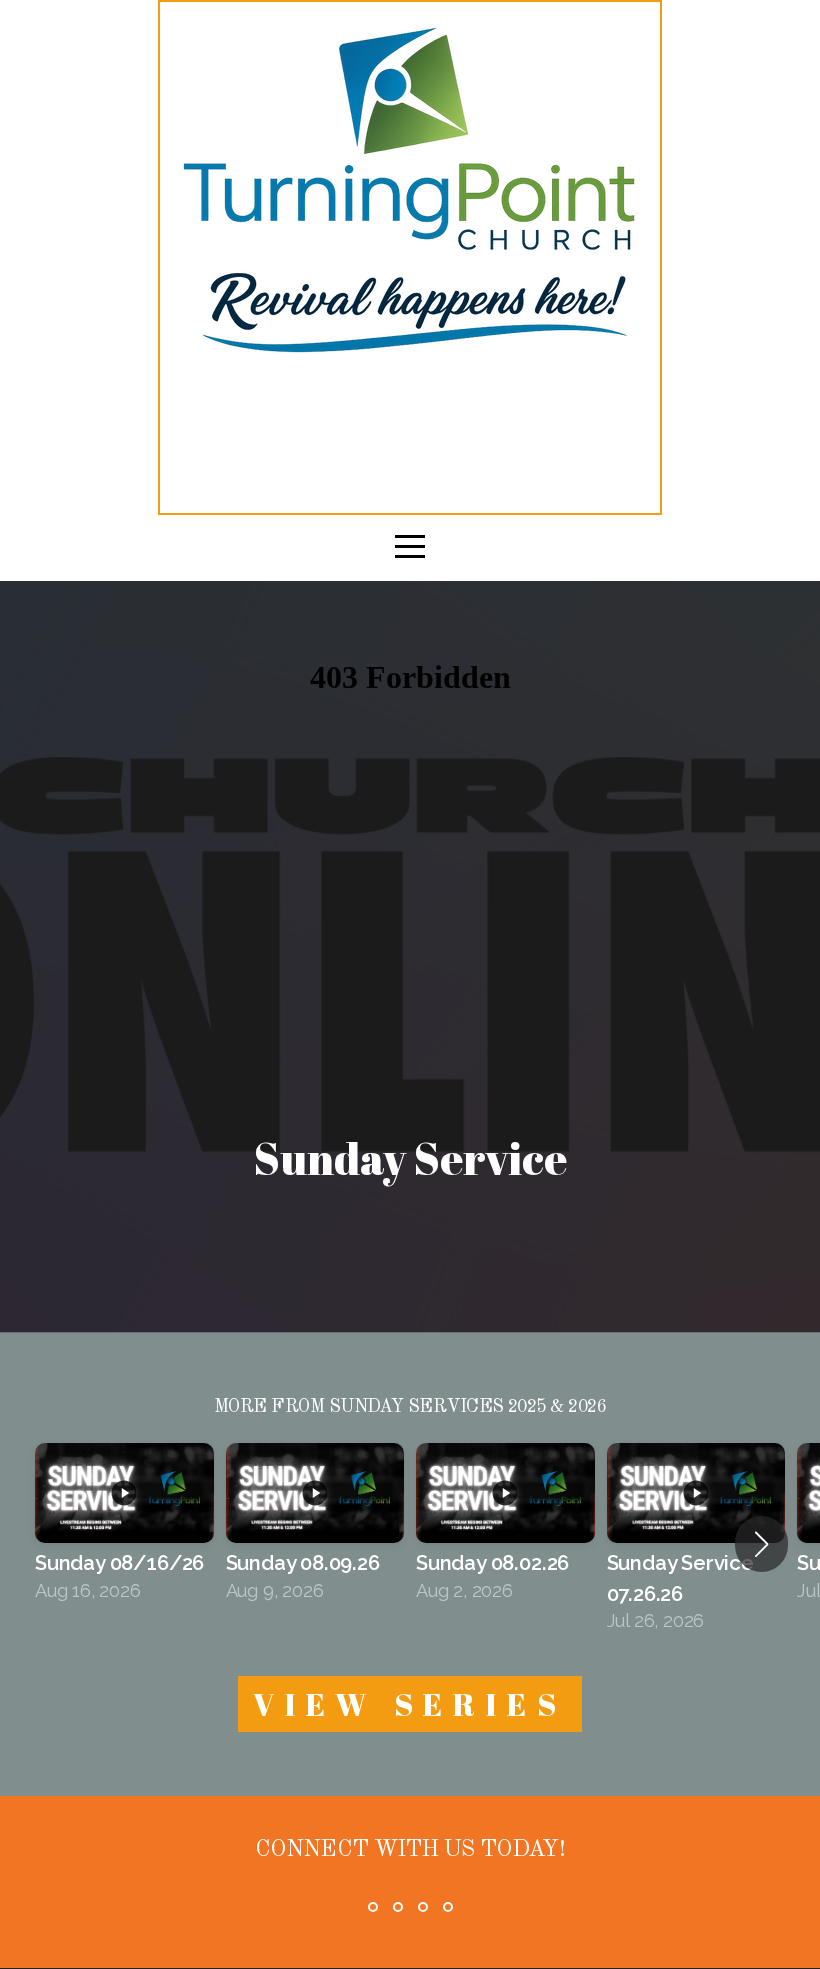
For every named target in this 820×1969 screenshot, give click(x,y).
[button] (761, 1544)
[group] (124, 1529)
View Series (409, 1704)
